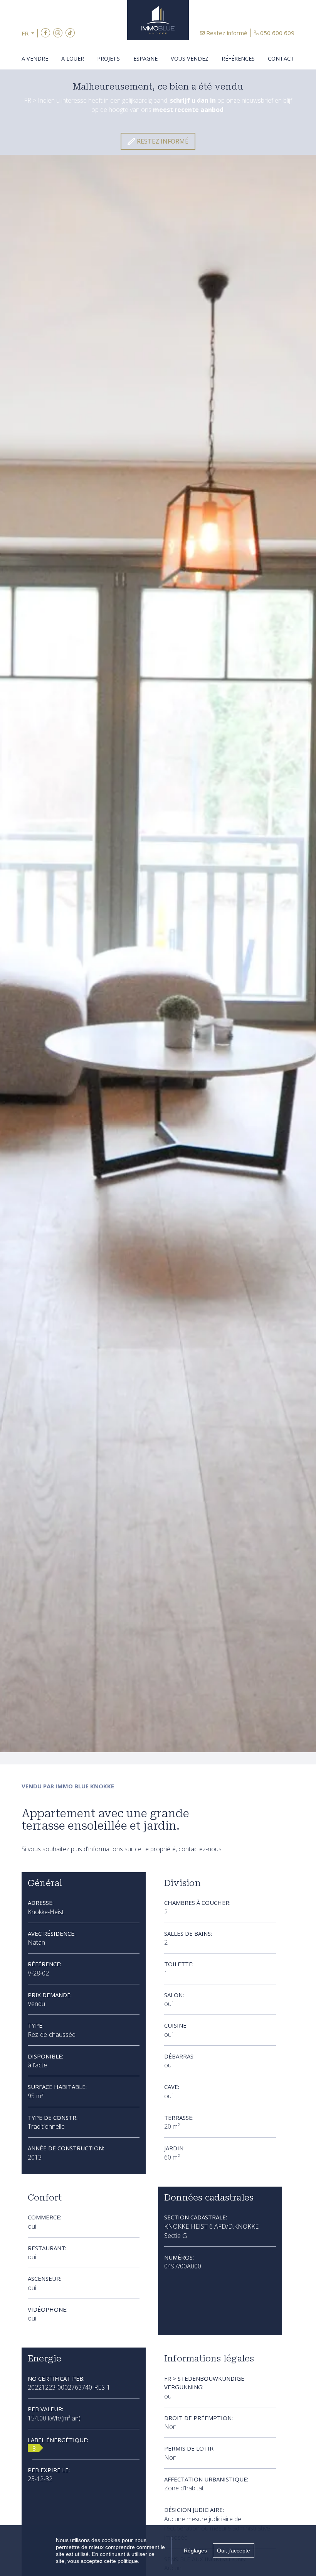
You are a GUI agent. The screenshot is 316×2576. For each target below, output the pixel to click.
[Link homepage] (158, 20)
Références (238, 58)
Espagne (145, 58)
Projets (108, 58)
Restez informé (227, 33)
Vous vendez (190, 58)
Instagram (58, 33)
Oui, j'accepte (234, 2551)
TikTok (70, 33)
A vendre (35, 58)
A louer (73, 58)
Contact (281, 58)
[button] (30, 33)
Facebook (45, 33)
